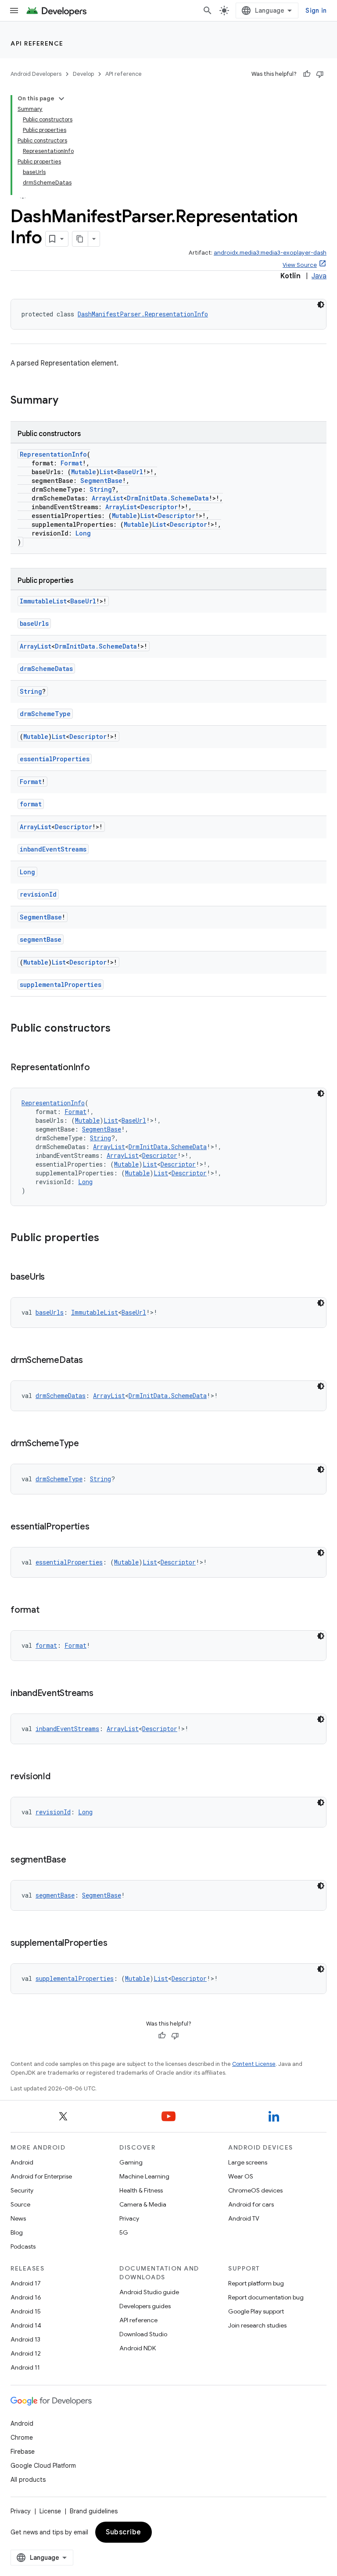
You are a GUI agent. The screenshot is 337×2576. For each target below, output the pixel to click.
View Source (300, 265)
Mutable (84, 472)
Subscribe (124, 2532)
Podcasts (23, 2246)
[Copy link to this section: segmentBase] (75, 1860)
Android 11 (25, 2367)
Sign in (316, 11)
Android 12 (26, 2353)
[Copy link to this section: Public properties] (108, 1238)
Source (20, 2204)
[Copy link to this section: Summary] (67, 401)
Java (319, 276)
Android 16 (26, 2297)
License (50, 2511)
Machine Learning (144, 2176)
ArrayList (108, 498)
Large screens (248, 2162)
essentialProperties (55, 759)
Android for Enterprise (41, 2176)
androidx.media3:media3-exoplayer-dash (270, 253)
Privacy (129, 2218)
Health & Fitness (141, 2190)
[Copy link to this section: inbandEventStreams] (102, 1694)
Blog (17, 2232)
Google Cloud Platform (43, 2466)
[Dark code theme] (321, 305)
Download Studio (143, 2334)
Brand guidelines (94, 2511)
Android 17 (26, 2283)
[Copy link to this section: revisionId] (59, 1777)
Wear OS (241, 2176)
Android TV (244, 2218)
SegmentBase (101, 481)
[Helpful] (307, 74)
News (18, 2218)
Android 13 (25, 2339)
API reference (37, 43)
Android (22, 2162)
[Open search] (208, 11)
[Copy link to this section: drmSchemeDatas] (92, 1361)
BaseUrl (130, 472)
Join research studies (257, 2325)
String (101, 489)
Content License (254, 2064)
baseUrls (34, 623)
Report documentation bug (266, 2297)
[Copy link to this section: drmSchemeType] (88, 1444)
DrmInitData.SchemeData (168, 498)
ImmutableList (43, 601)
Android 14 (26, 2325)
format (31, 804)
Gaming (131, 2162)
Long (83, 533)
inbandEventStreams (53, 849)
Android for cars (251, 2204)
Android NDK (138, 2348)
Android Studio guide (149, 2292)
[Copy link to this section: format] (48, 1611)
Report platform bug (256, 2283)
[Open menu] (14, 11)
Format (72, 463)
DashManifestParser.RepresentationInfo (143, 314)
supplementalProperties (61, 985)
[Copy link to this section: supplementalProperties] (116, 1944)
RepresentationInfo (53, 454)
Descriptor (159, 507)
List (107, 472)
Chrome (22, 2438)
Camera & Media (143, 2204)
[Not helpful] (320, 74)
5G (124, 2232)
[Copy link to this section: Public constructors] (119, 1029)
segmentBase (41, 939)
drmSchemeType (45, 714)
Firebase (23, 2452)
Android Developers (36, 74)
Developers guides (145, 2306)
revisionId (38, 894)
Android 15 (26, 2311)
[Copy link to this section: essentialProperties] (98, 1527)
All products (28, 2480)
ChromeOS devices (255, 2190)
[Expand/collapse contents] (61, 99)
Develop (83, 74)
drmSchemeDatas (46, 669)
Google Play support (256, 2311)
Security (22, 2190)
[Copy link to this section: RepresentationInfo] (99, 1068)
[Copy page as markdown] (80, 239)
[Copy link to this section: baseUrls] (54, 1277)
